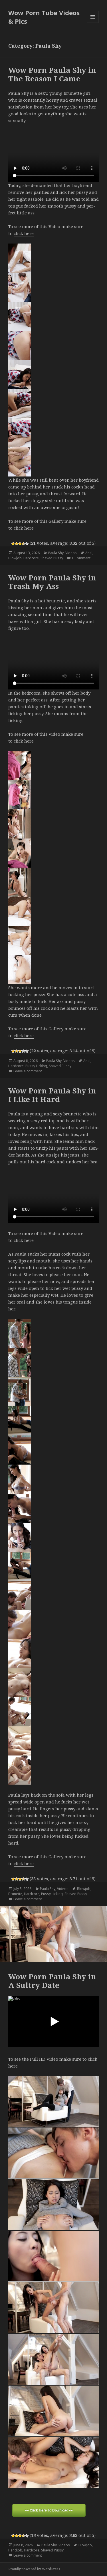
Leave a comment (28, 1071)
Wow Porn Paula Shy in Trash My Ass (52, 582)
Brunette (15, 1894)
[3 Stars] (20, 544)
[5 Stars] (27, 544)
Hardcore (31, 558)
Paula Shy (56, 553)
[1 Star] (13, 544)
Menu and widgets (93, 23)
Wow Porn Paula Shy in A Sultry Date (52, 1981)
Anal (89, 553)
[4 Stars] (23, 544)
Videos (71, 553)
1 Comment (81, 558)
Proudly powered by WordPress (34, 2569)
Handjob (15, 2550)
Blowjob (15, 558)
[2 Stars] (17, 544)
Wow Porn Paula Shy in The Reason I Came (52, 74)
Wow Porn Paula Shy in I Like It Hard (52, 1095)
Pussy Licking (36, 1066)
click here (24, 233)
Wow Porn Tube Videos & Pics (44, 17)
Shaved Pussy (52, 558)
